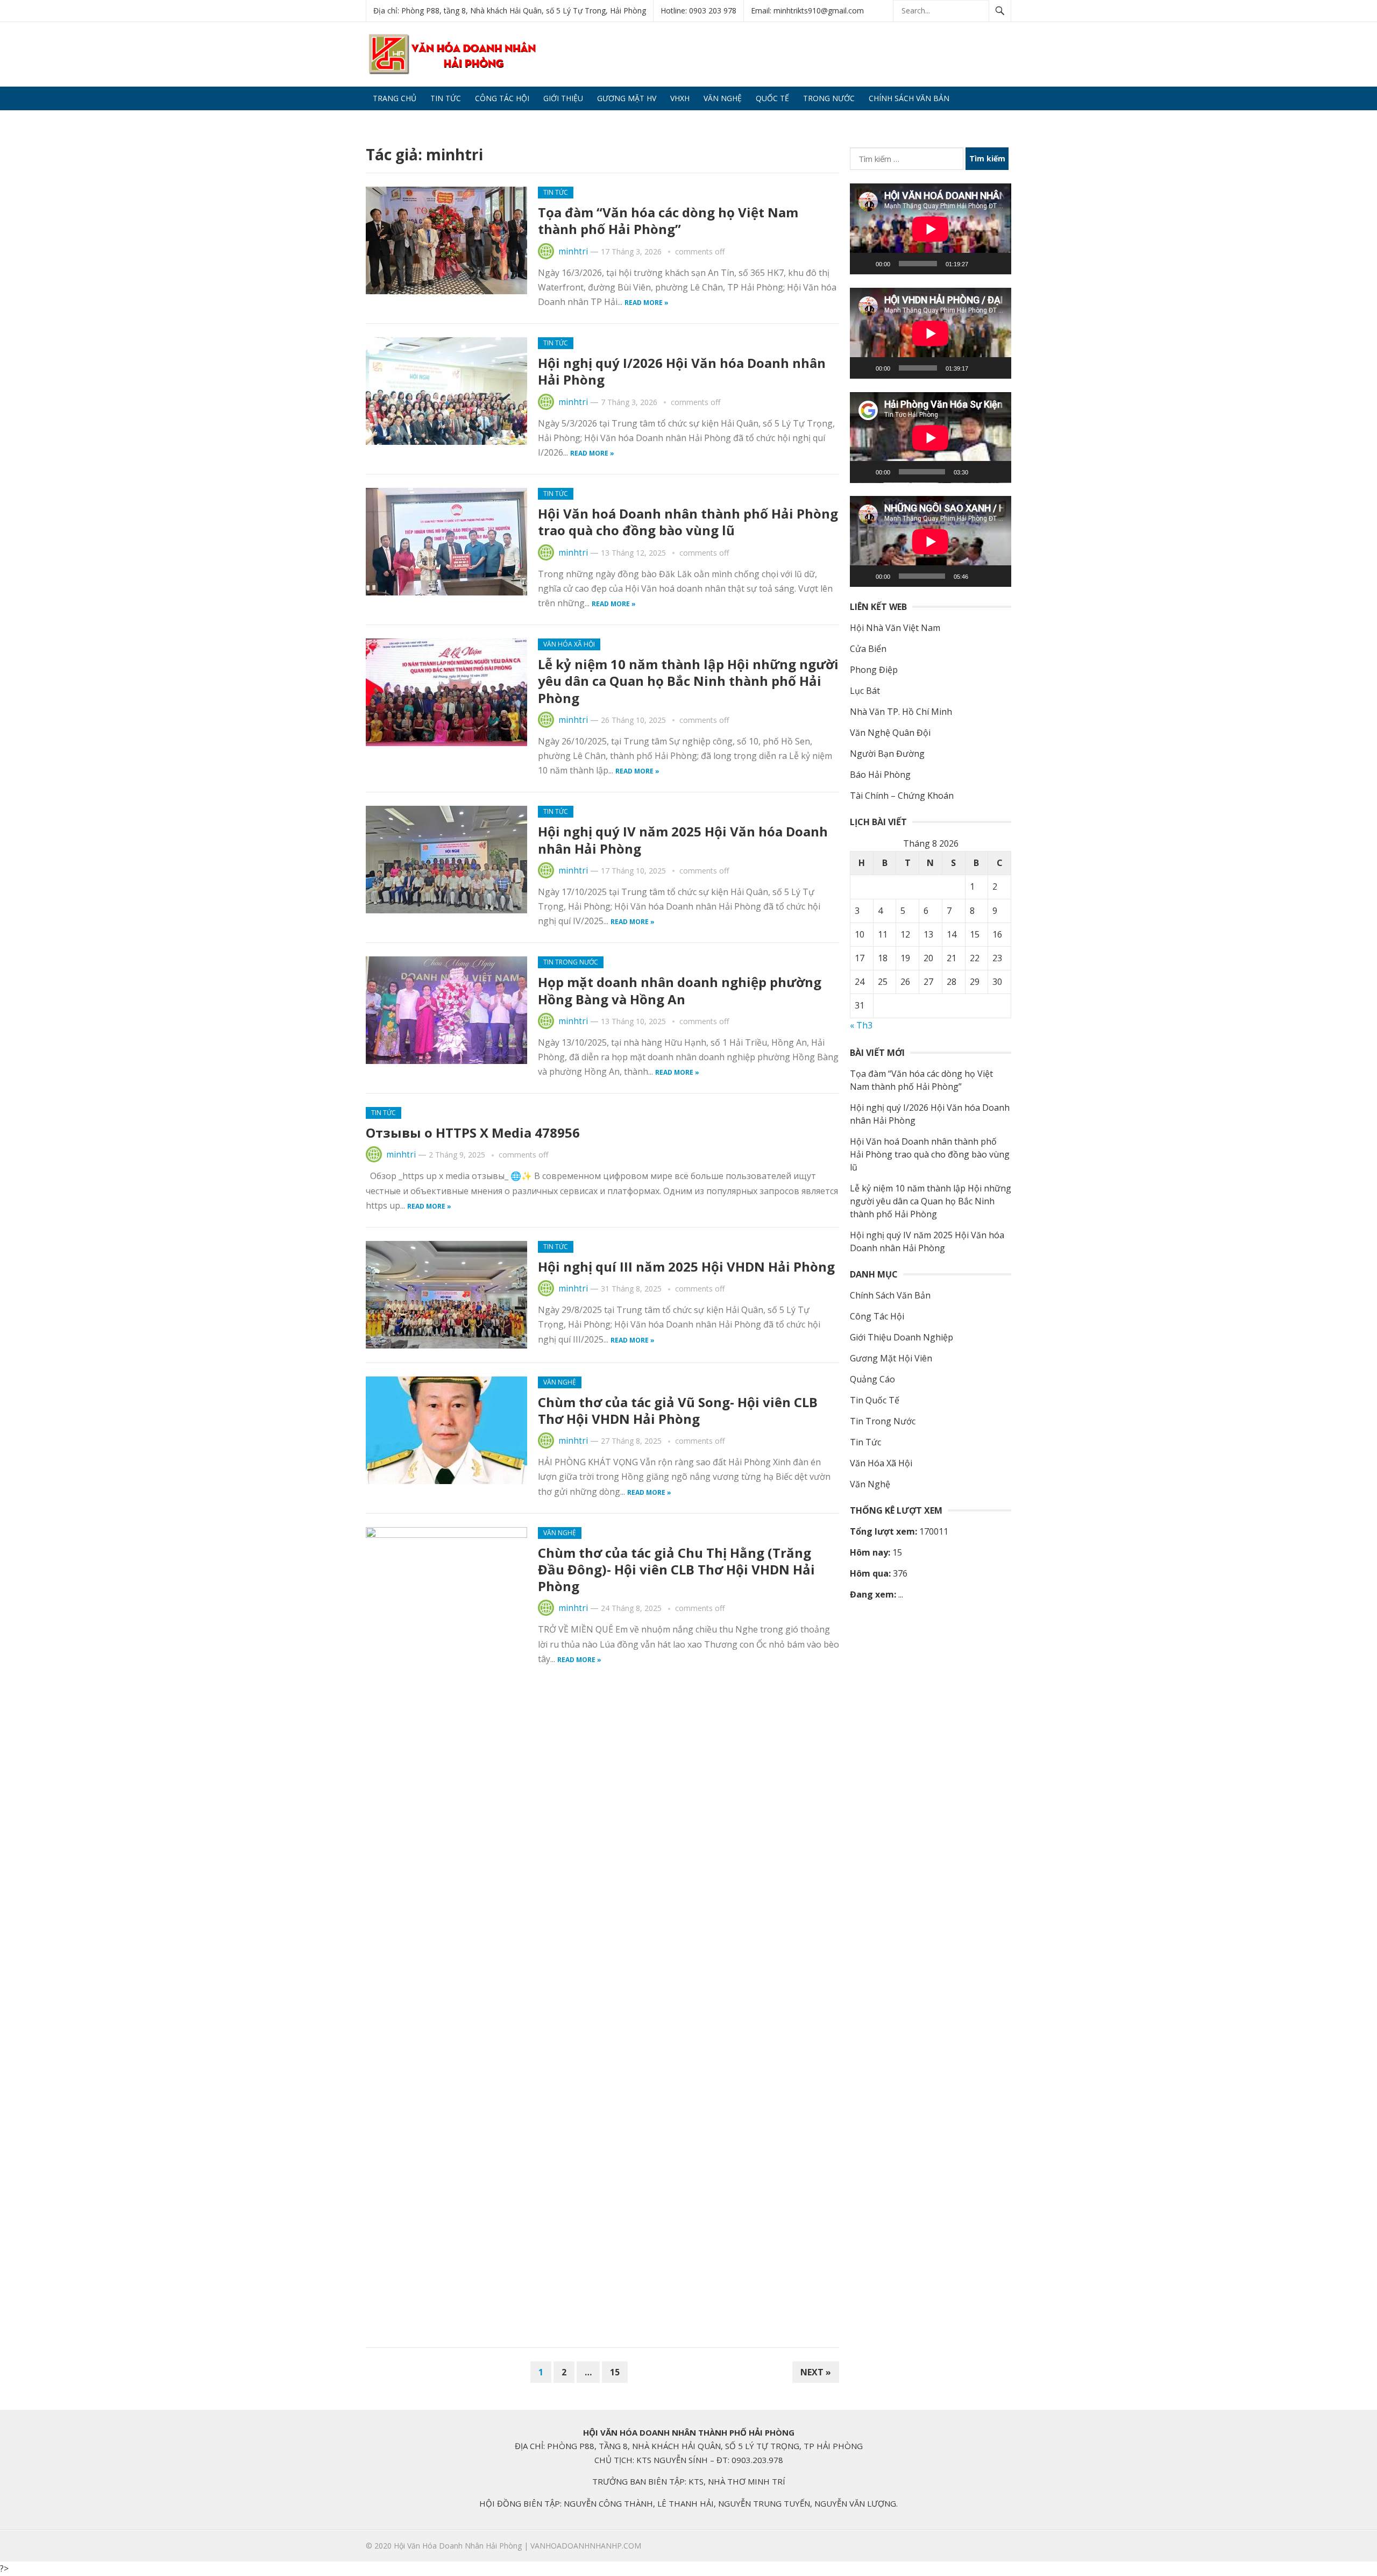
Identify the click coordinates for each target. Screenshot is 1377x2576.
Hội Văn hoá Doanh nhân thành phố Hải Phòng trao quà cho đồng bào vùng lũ (688, 522)
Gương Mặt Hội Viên (891, 1358)
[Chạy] (864, 264)
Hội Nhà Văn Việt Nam (895, 628)
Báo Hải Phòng (880, 775)
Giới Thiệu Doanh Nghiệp (902, 1337)
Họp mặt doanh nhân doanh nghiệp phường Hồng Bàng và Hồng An (680, 990)
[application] (931, 229)
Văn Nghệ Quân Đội (890, 733)
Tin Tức (446, 98)
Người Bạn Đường (887, 754)
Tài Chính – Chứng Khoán (902, 796)
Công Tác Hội (502, 98)
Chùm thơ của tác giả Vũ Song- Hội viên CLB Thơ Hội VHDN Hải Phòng (678, 1410)
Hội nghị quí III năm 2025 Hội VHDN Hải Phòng (686, 1266)
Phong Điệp (874, 670)
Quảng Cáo (395, 122)
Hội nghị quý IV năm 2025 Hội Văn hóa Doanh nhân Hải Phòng (683, 840)
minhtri (573, 251)
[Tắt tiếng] (980, 264)
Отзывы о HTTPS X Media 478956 (473, 1133)
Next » (816, 2372)
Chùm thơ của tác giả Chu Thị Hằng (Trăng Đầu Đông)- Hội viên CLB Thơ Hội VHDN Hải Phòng (676, 1569)
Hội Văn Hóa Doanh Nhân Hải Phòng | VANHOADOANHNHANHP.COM (517, 2546)
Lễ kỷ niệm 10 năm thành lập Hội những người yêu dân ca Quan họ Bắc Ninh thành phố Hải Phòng (688, 681)
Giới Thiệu (563, 98)
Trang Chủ (395, 98)
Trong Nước (829, 98)
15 (615, 2372)
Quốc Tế (772, 98)
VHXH (680, 98)
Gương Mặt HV (627, 98)
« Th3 (861, 1025)
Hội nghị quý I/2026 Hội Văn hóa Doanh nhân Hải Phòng (682, 371)
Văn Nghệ (723, 98)
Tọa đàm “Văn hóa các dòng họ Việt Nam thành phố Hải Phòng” (668, 221)
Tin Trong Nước (571, 962)
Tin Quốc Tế (875, 1400)
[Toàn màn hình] (997, 264)
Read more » (647, 303)
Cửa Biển (868, 649)
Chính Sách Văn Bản (909, 98)
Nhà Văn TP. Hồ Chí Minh (901, 712)
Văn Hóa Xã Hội (569, 644)
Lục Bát (865, 691)
